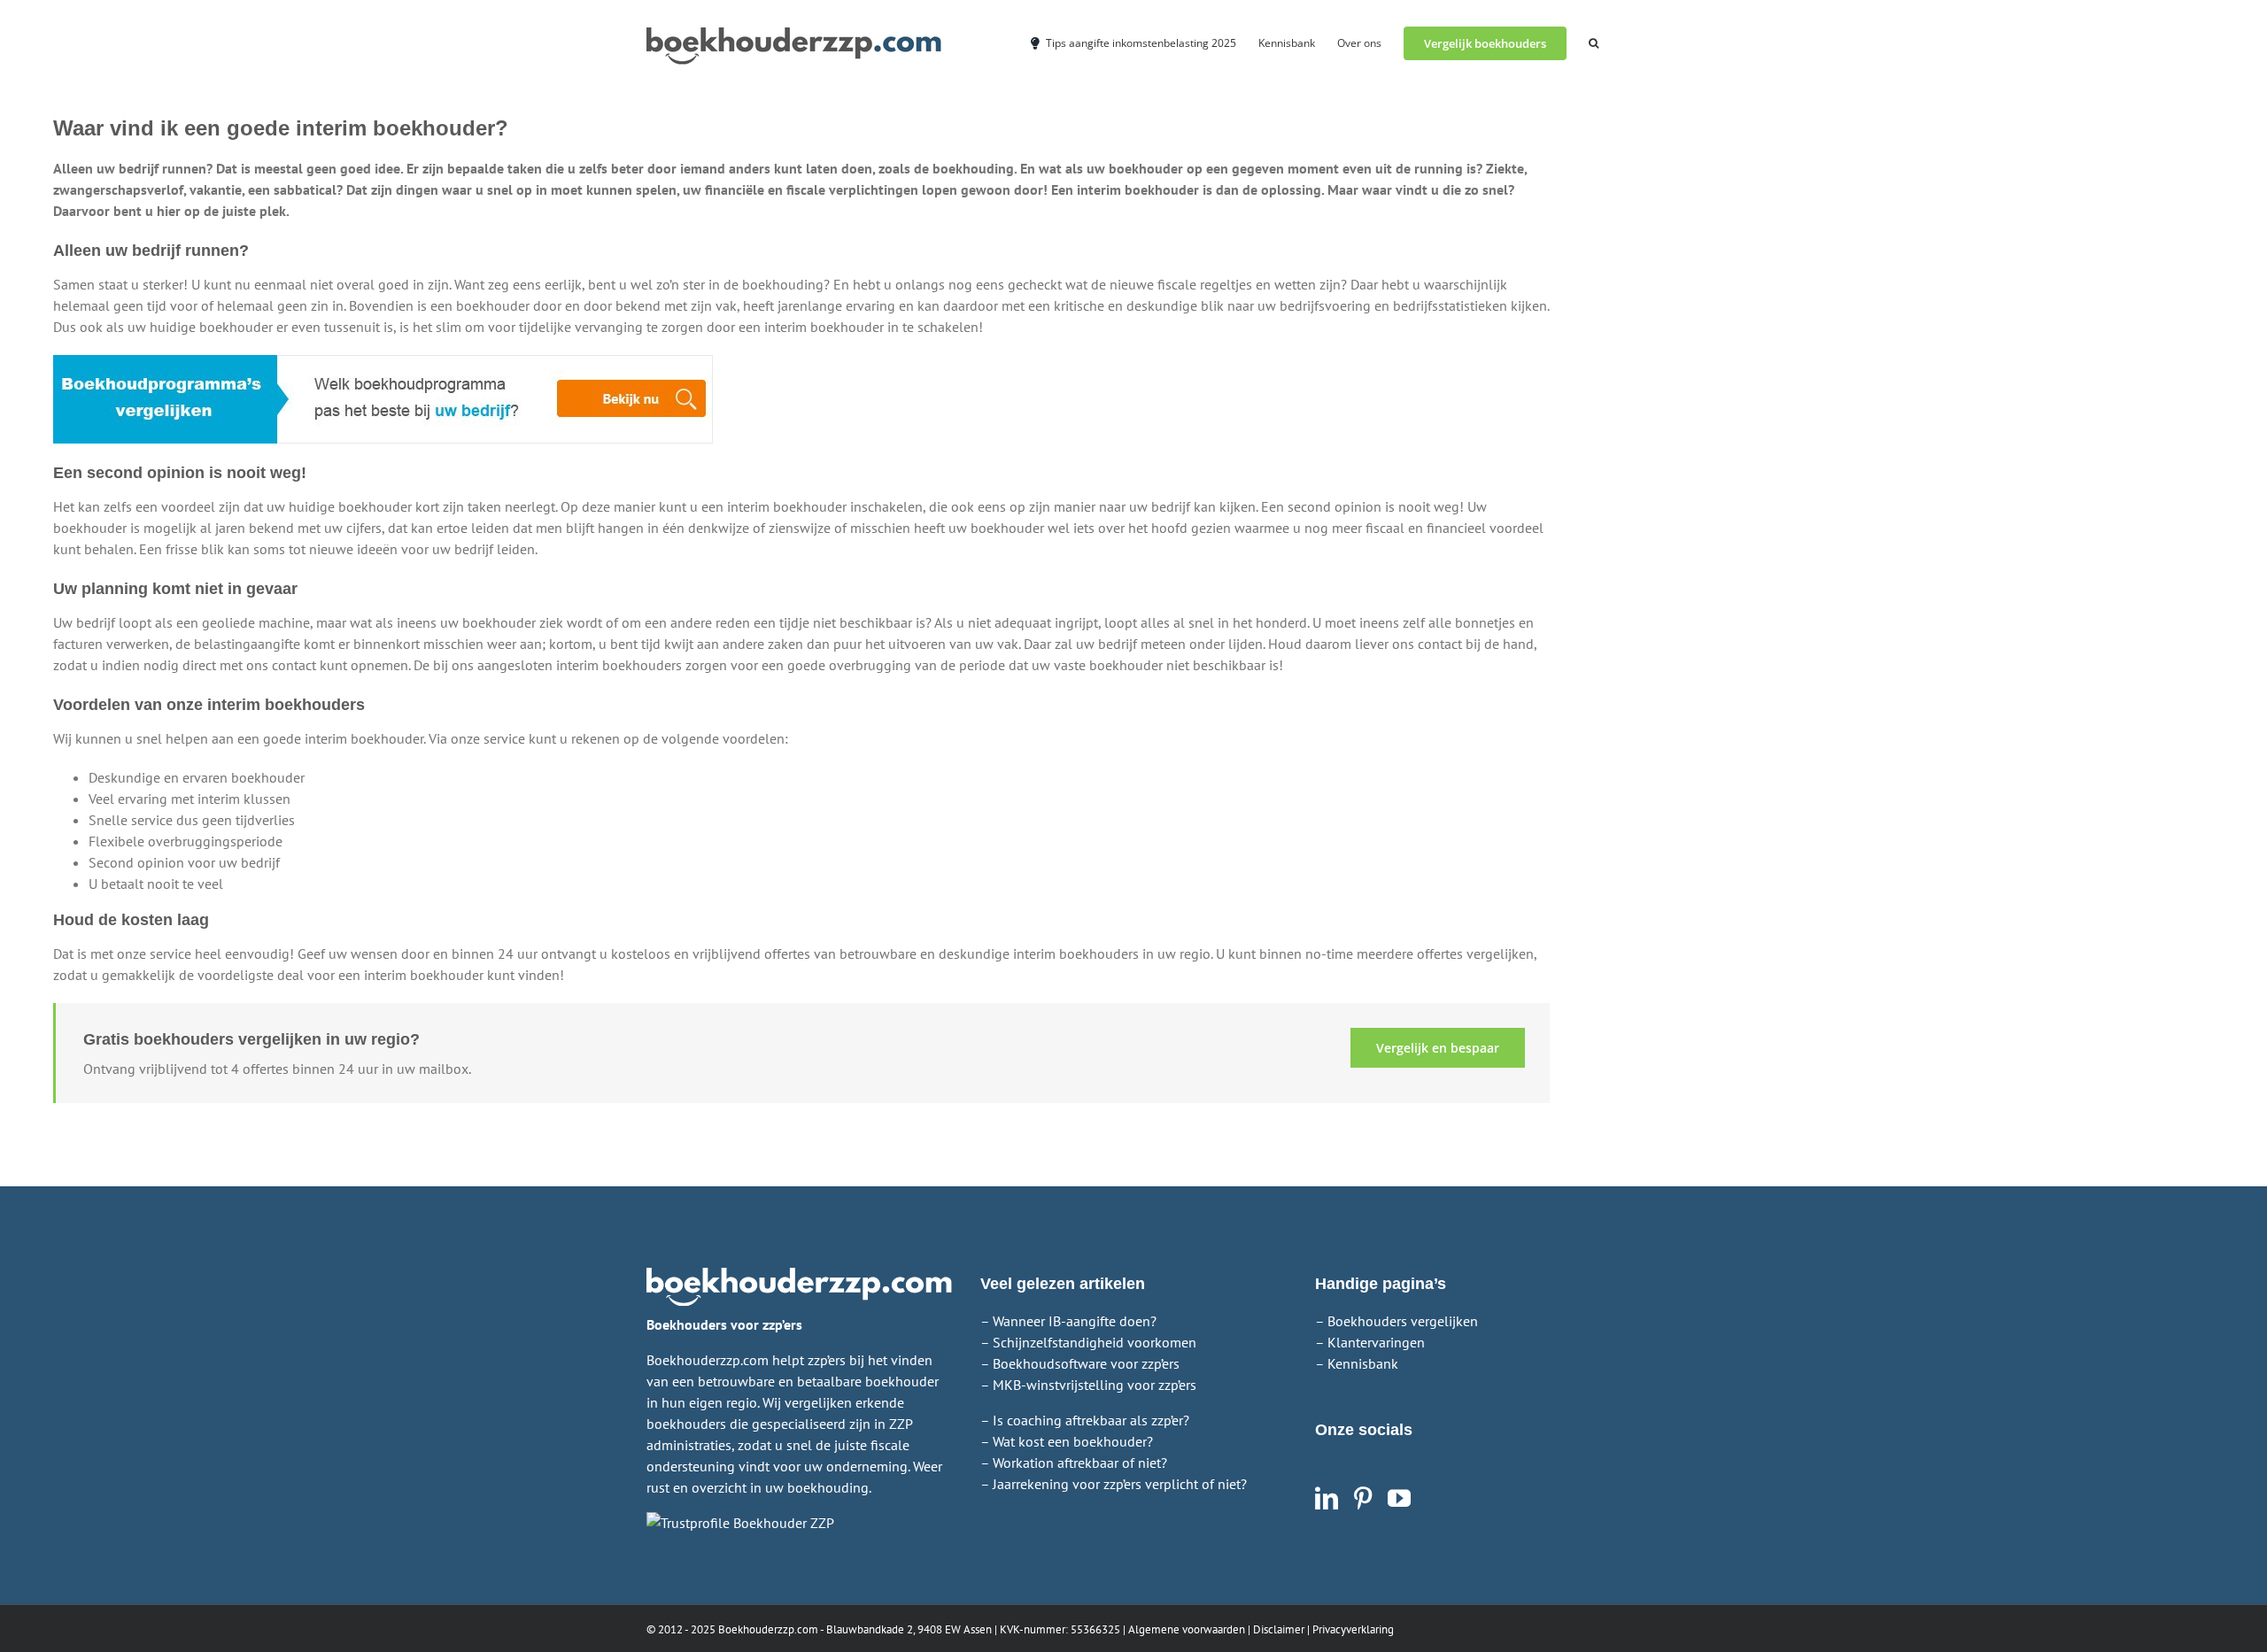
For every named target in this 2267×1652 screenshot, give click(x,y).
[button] (1594, 42)
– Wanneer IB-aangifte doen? (1068, 1321)
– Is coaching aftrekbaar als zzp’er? (1085, 1420)
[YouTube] (1399, 1498)
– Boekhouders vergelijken (1397, 1321)
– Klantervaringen (1370, 1342)
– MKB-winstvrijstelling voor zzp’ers (1088, 1385)
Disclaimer (1279, 1629)
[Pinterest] (1363, 1498)
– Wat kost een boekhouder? (1067, 1441)
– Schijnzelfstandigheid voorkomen (1088, 1342)
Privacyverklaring (1353, 1629)
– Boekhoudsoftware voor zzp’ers (1080, 1363)
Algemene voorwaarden (1187, 1629)
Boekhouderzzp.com (768, 1629)
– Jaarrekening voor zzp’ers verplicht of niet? (1114, 1484)
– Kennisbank (1357, 1363)
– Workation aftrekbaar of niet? (1074, 1463)
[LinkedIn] (1327, 1498)
